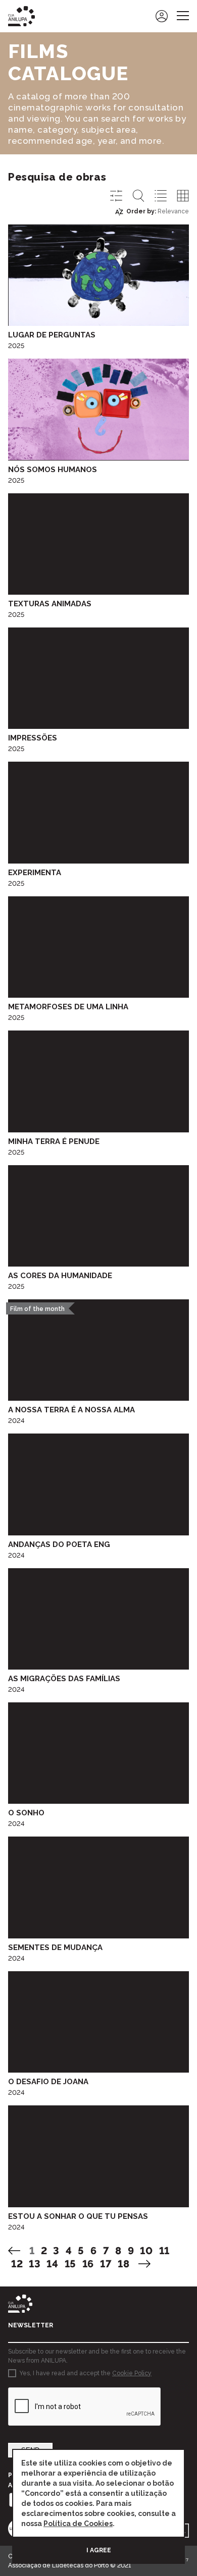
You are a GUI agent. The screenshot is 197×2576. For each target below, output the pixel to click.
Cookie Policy (132, 2373)
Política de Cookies (78, 2524)
